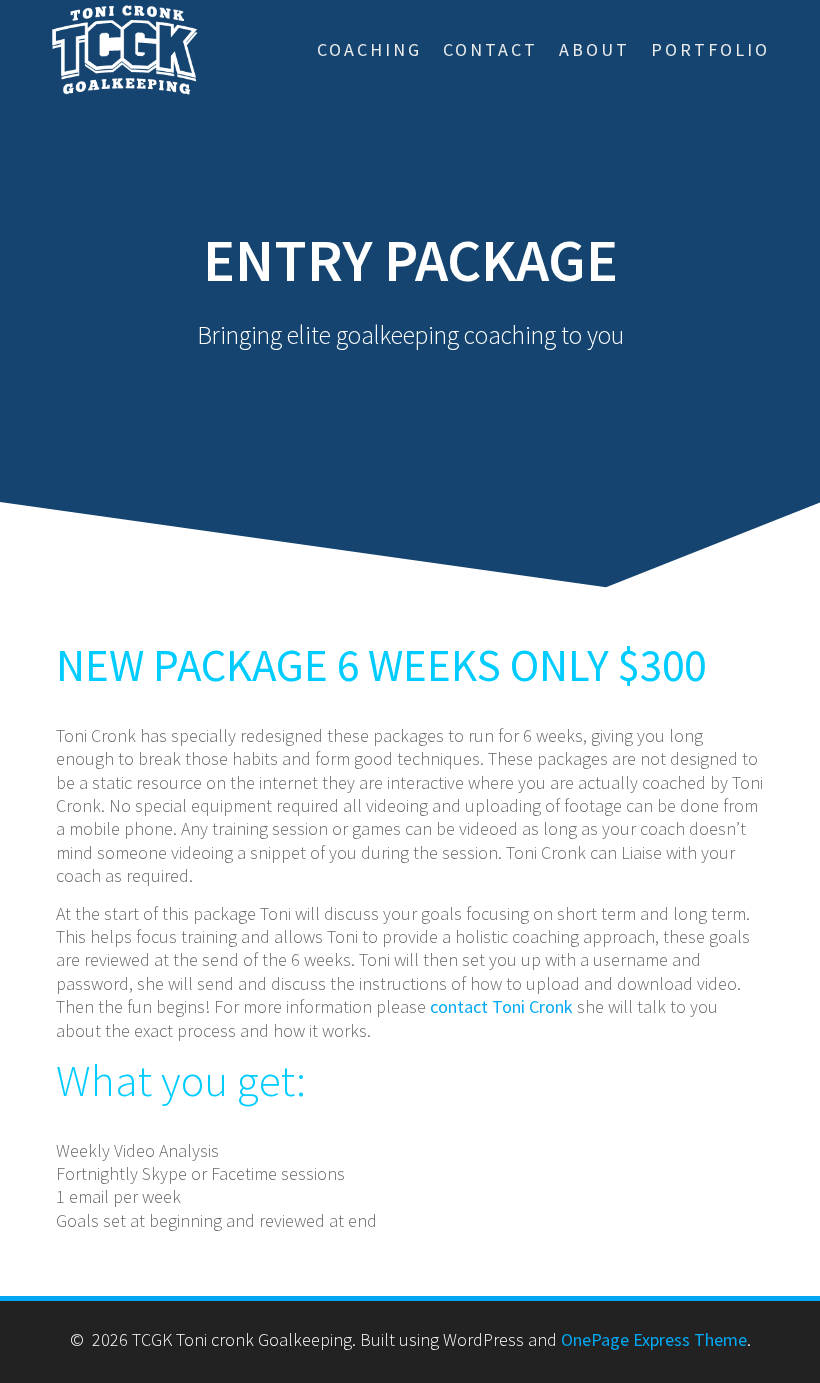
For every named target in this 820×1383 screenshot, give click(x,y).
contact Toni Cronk (501, 1006)
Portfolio (710, 49)
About (594, 49)
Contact (490, 49)
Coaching (369, 49)
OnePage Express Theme (654, 1339)
